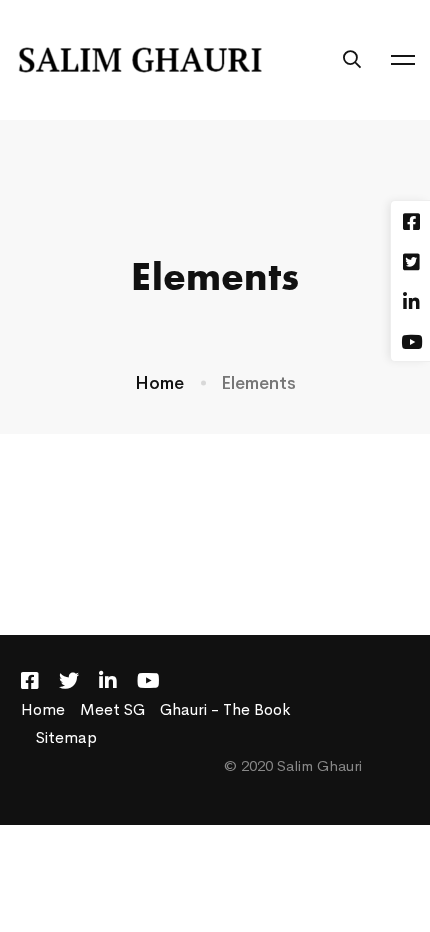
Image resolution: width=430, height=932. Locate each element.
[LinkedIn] (108, 681)
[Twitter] (69, 681)
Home (159, 383)
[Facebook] (30, 681)
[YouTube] (148, 681)
